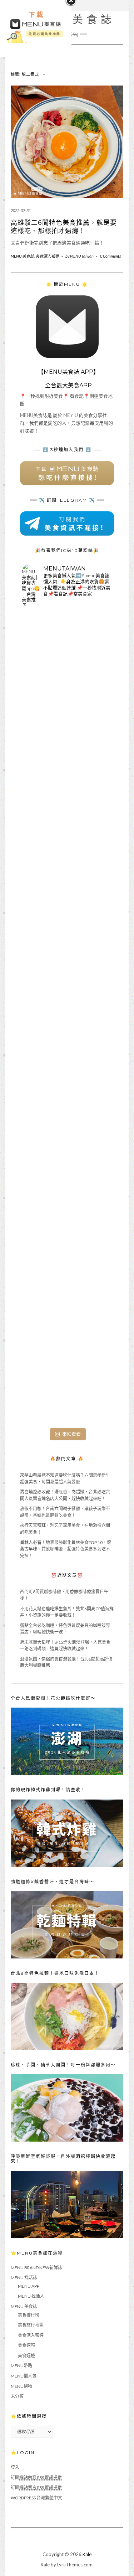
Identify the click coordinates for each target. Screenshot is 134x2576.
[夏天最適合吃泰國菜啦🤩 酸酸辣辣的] (67, 1109)
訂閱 (36, 2477)
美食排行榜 (29, 2315)
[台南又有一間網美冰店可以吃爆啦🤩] (67, 1380)
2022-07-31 (21, 210)
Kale (87, 2554)
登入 (15, 2467)
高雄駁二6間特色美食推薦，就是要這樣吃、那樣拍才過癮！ (64, 227)
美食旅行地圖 (31, 2325)
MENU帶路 (21, 2366)
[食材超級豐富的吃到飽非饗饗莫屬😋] (67, 748)
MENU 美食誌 (22, 256)
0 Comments (110, 256)
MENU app (29, 2286)
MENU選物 (21, 2386)
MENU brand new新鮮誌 (36, 2268)
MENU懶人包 (24, 2376)
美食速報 (26, 2345)
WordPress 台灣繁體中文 (36, 2498)
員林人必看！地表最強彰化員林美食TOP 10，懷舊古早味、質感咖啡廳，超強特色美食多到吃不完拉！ (66, 1549)
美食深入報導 (47, 256)
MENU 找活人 (31, 2296)
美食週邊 (26, 2356)
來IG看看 (71, 1434)
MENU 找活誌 (24, 2278)
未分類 (17, 2396)
